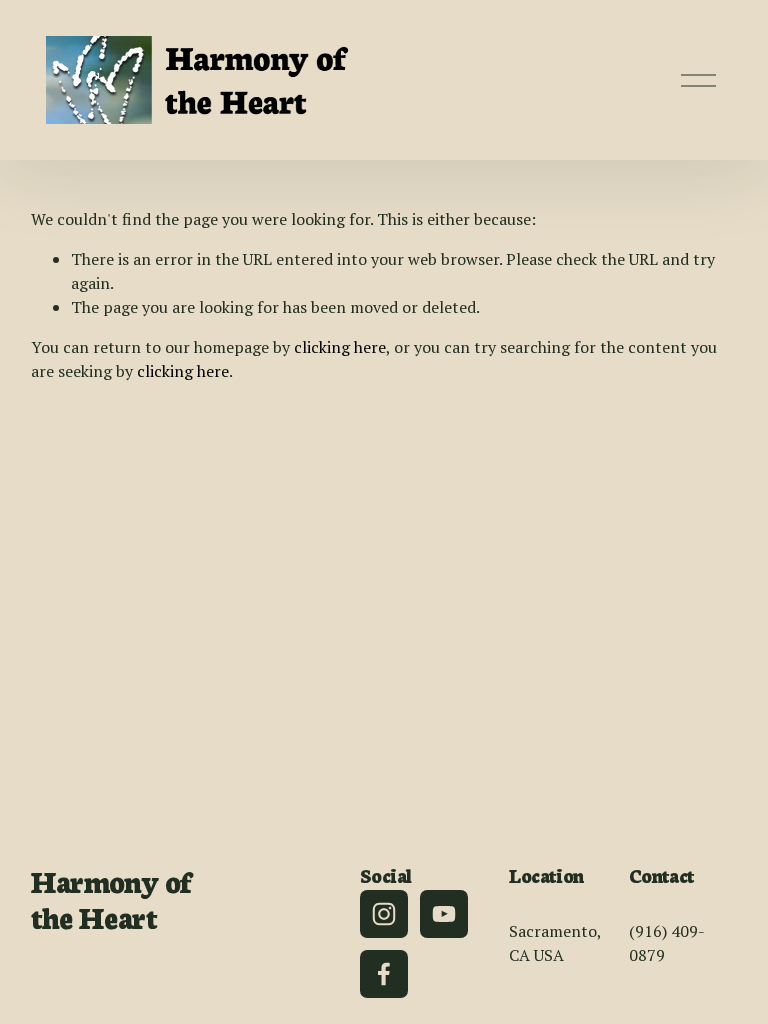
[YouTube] (444, 914)
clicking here (340, 347)
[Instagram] (384, 914)
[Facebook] (384, 974)
